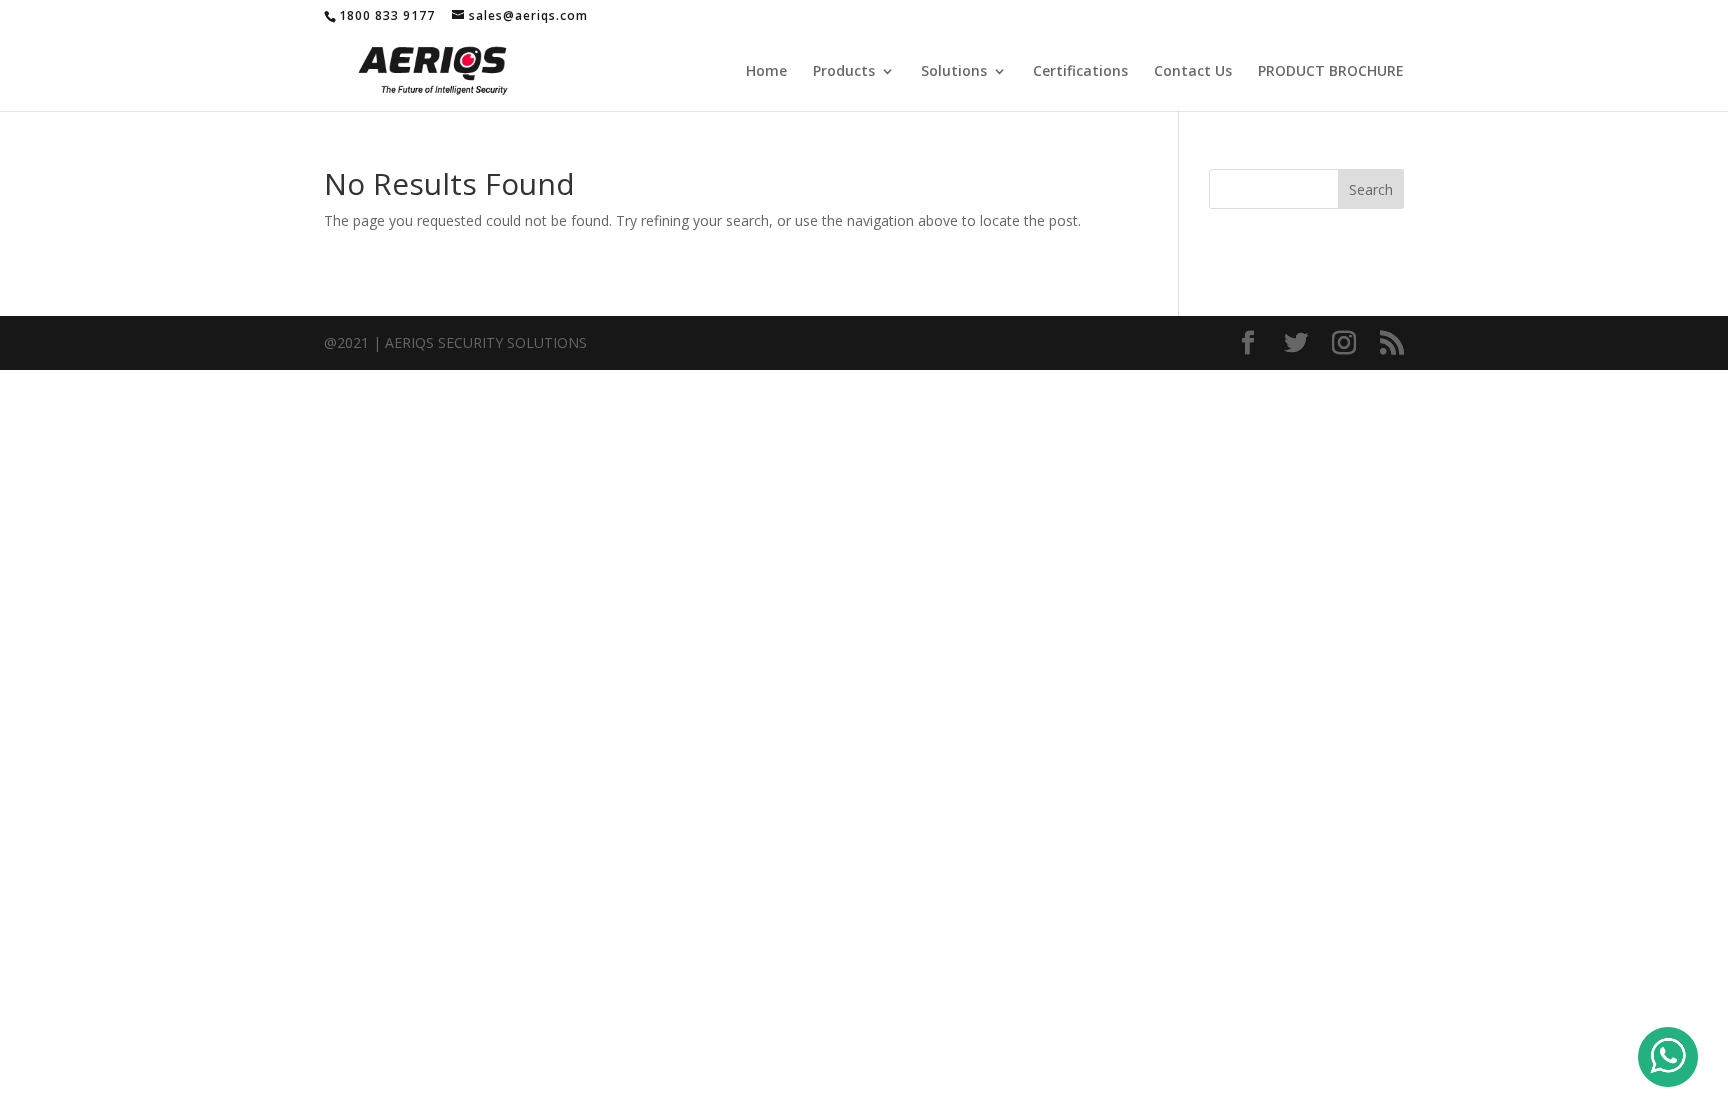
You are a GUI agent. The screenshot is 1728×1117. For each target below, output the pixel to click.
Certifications (1080, 72)
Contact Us (1193, 72)
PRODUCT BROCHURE (1331, 72)
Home (766, 72)
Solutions (954, 72)
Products (844, 72)
